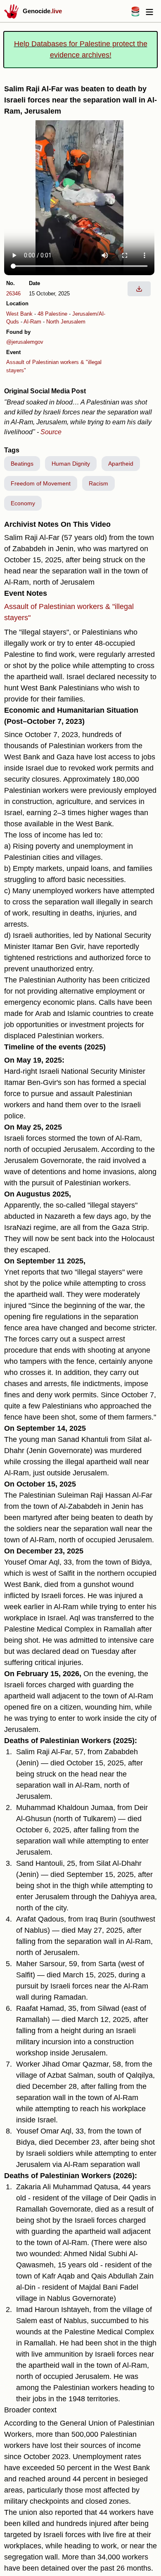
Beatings (22, 464)
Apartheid (121, 464)
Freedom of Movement (41, 483)
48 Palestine (52, 314)
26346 (13, 294)
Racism (98, 483)
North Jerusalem (66, 322)
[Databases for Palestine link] (135, 14)
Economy (23, 503)
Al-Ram (32, 322)
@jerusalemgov (25, 342)
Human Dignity (71, 464)
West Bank (19, 314)
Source (51, 432)
